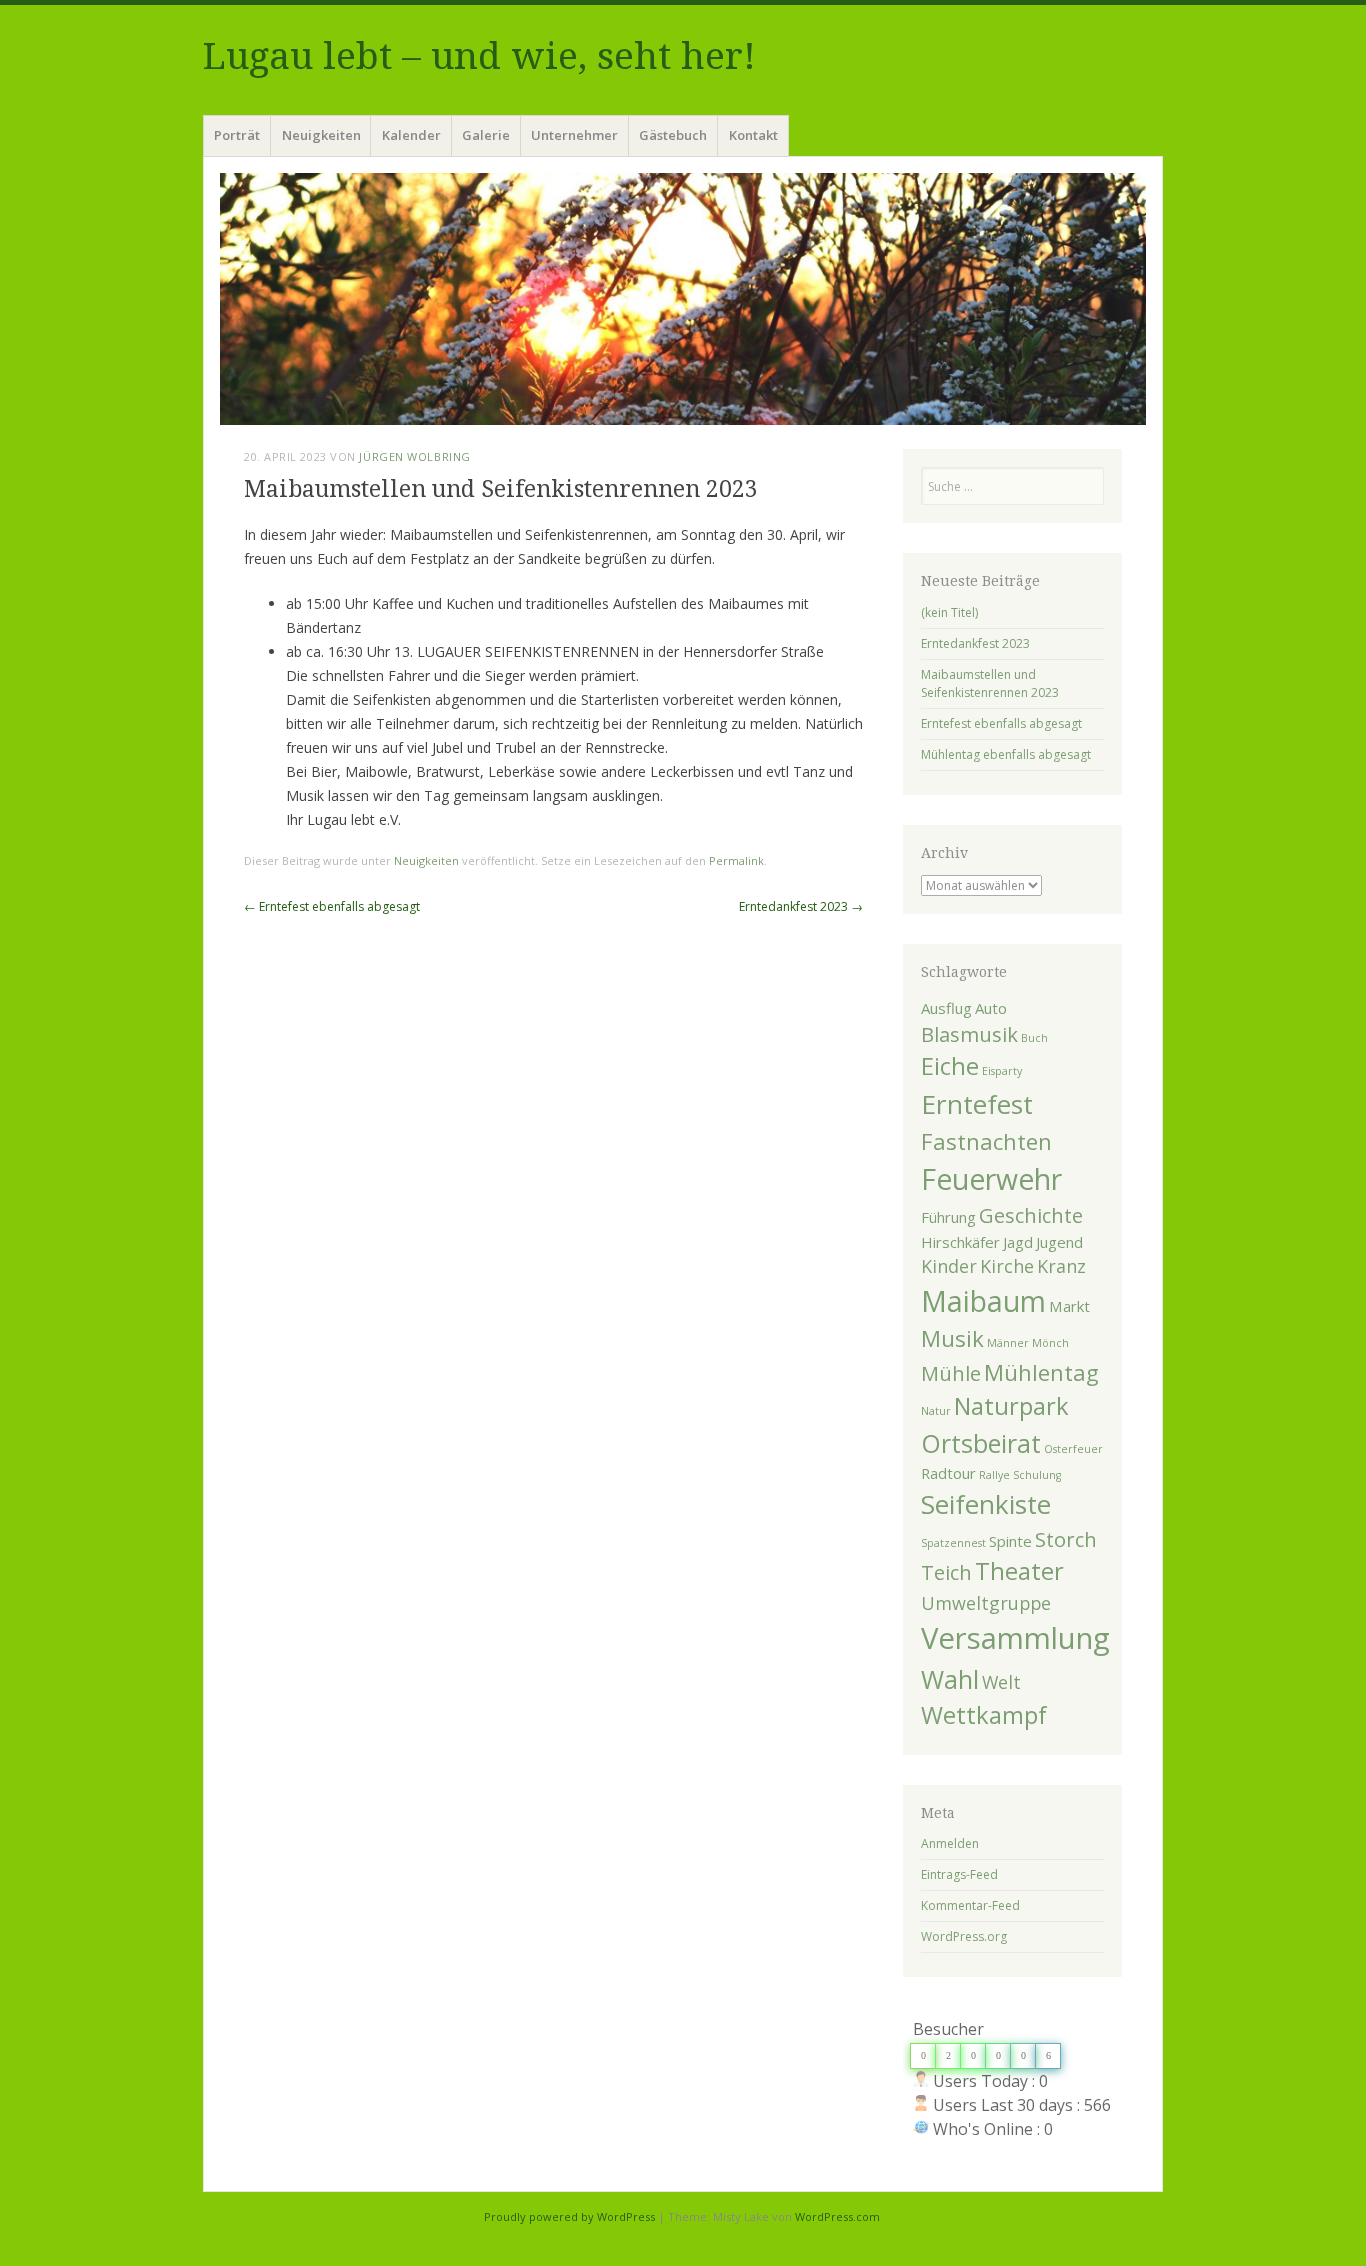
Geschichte (1031, 1215)
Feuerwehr (991, 1179)
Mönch (1050, 1343)
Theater (1019, 1571)
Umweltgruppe (986, 1603)
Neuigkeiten (321, 135)
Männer (1008, 1343)
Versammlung (1015, 1638)
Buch (1034, 1038)
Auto (991, 1008)
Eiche (950, 1066)
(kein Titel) (949, 612)
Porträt (237, 135)
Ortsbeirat (981, 1443)
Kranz (1061, 1266)
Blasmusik (969, 1034)
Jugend (1059, 1242)
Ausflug (946, 1008)
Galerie (486, 135)
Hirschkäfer (960, 1242)
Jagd (1018, 1242)
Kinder (949, 1266)
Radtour (948, 1473)
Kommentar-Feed (970, 1905)
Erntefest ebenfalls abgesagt (332, 906)
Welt (1001, 1682)
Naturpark (1011, 1406)
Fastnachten (986, 1141)
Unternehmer (574, 135)
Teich (946, 1572)
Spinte (1010, 1541)
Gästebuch (673, 135)
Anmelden (950, 1843)
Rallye (994, 1475)
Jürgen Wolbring (414, 456)
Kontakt (753, 135)
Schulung (1037, 1475)
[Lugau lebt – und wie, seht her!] (683, 299)
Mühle (951, 1373)
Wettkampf (984, 1715)
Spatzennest (953, 1543)
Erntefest (977, 1104)
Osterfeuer (1073, 1449)
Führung (948, 1217)
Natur (936, 1411)
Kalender (411, 135)
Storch (1066, 1539)
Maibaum (983, 1301)
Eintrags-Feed (959, 1874)
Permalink (736, 860)
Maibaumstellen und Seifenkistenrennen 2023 (990, 683)
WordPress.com (837, 2216)
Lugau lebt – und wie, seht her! (479, 56)
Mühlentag (1041, 1372)
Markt (1069, 1306)
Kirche (1007, 1266)
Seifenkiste (986, 1504)
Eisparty (1002, 1071)
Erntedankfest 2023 (801, 906)
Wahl (950, 1679)
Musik (952, 1338)
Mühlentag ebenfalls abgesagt (1006, 754)
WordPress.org (964, 1936)
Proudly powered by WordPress (569, 2216)
